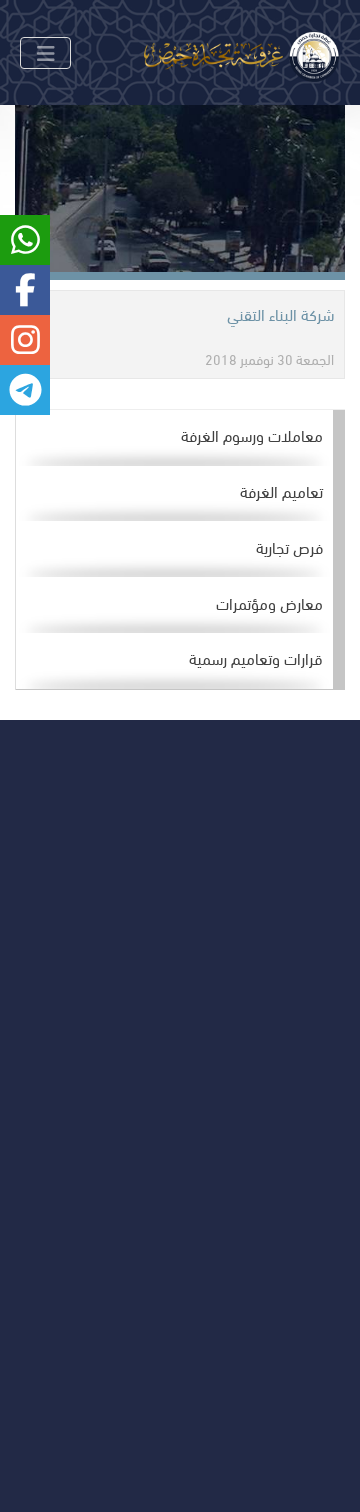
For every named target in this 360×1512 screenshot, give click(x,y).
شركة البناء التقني (280, 313)
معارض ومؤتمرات (269, 602)
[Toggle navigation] (45, 53)
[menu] (180, 550)
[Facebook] (163, 1002)
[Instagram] (120, 1002)
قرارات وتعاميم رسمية (256, 657)
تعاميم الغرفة (281, 490)
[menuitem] (174, 438)
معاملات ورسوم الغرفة (252, 434)
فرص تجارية (289, 546)
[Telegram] (34, 1002)
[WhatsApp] (77, 1002)
